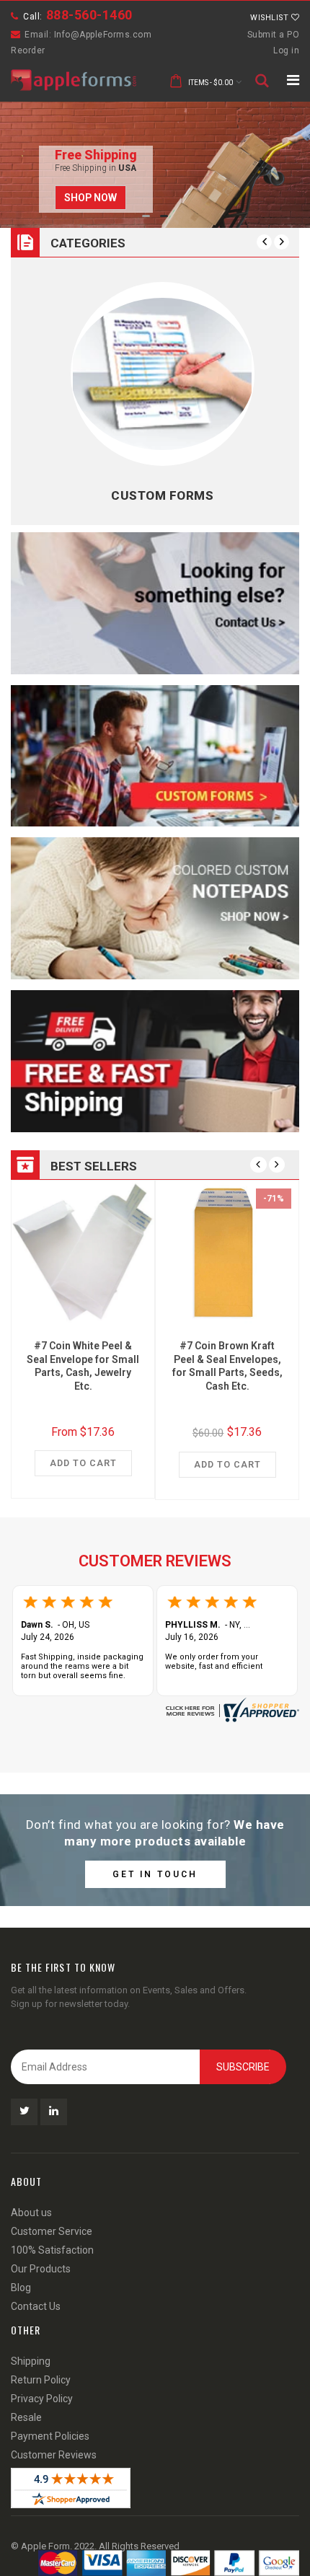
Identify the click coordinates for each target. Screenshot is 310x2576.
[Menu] (293, 80)
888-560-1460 (89, 15)
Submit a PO (274, 35)
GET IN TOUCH (155, 1874)
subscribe (243, 2067)
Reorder (28, 50)
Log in (286, 50)
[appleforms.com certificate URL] (231, 1709)
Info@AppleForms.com (103, 35)
